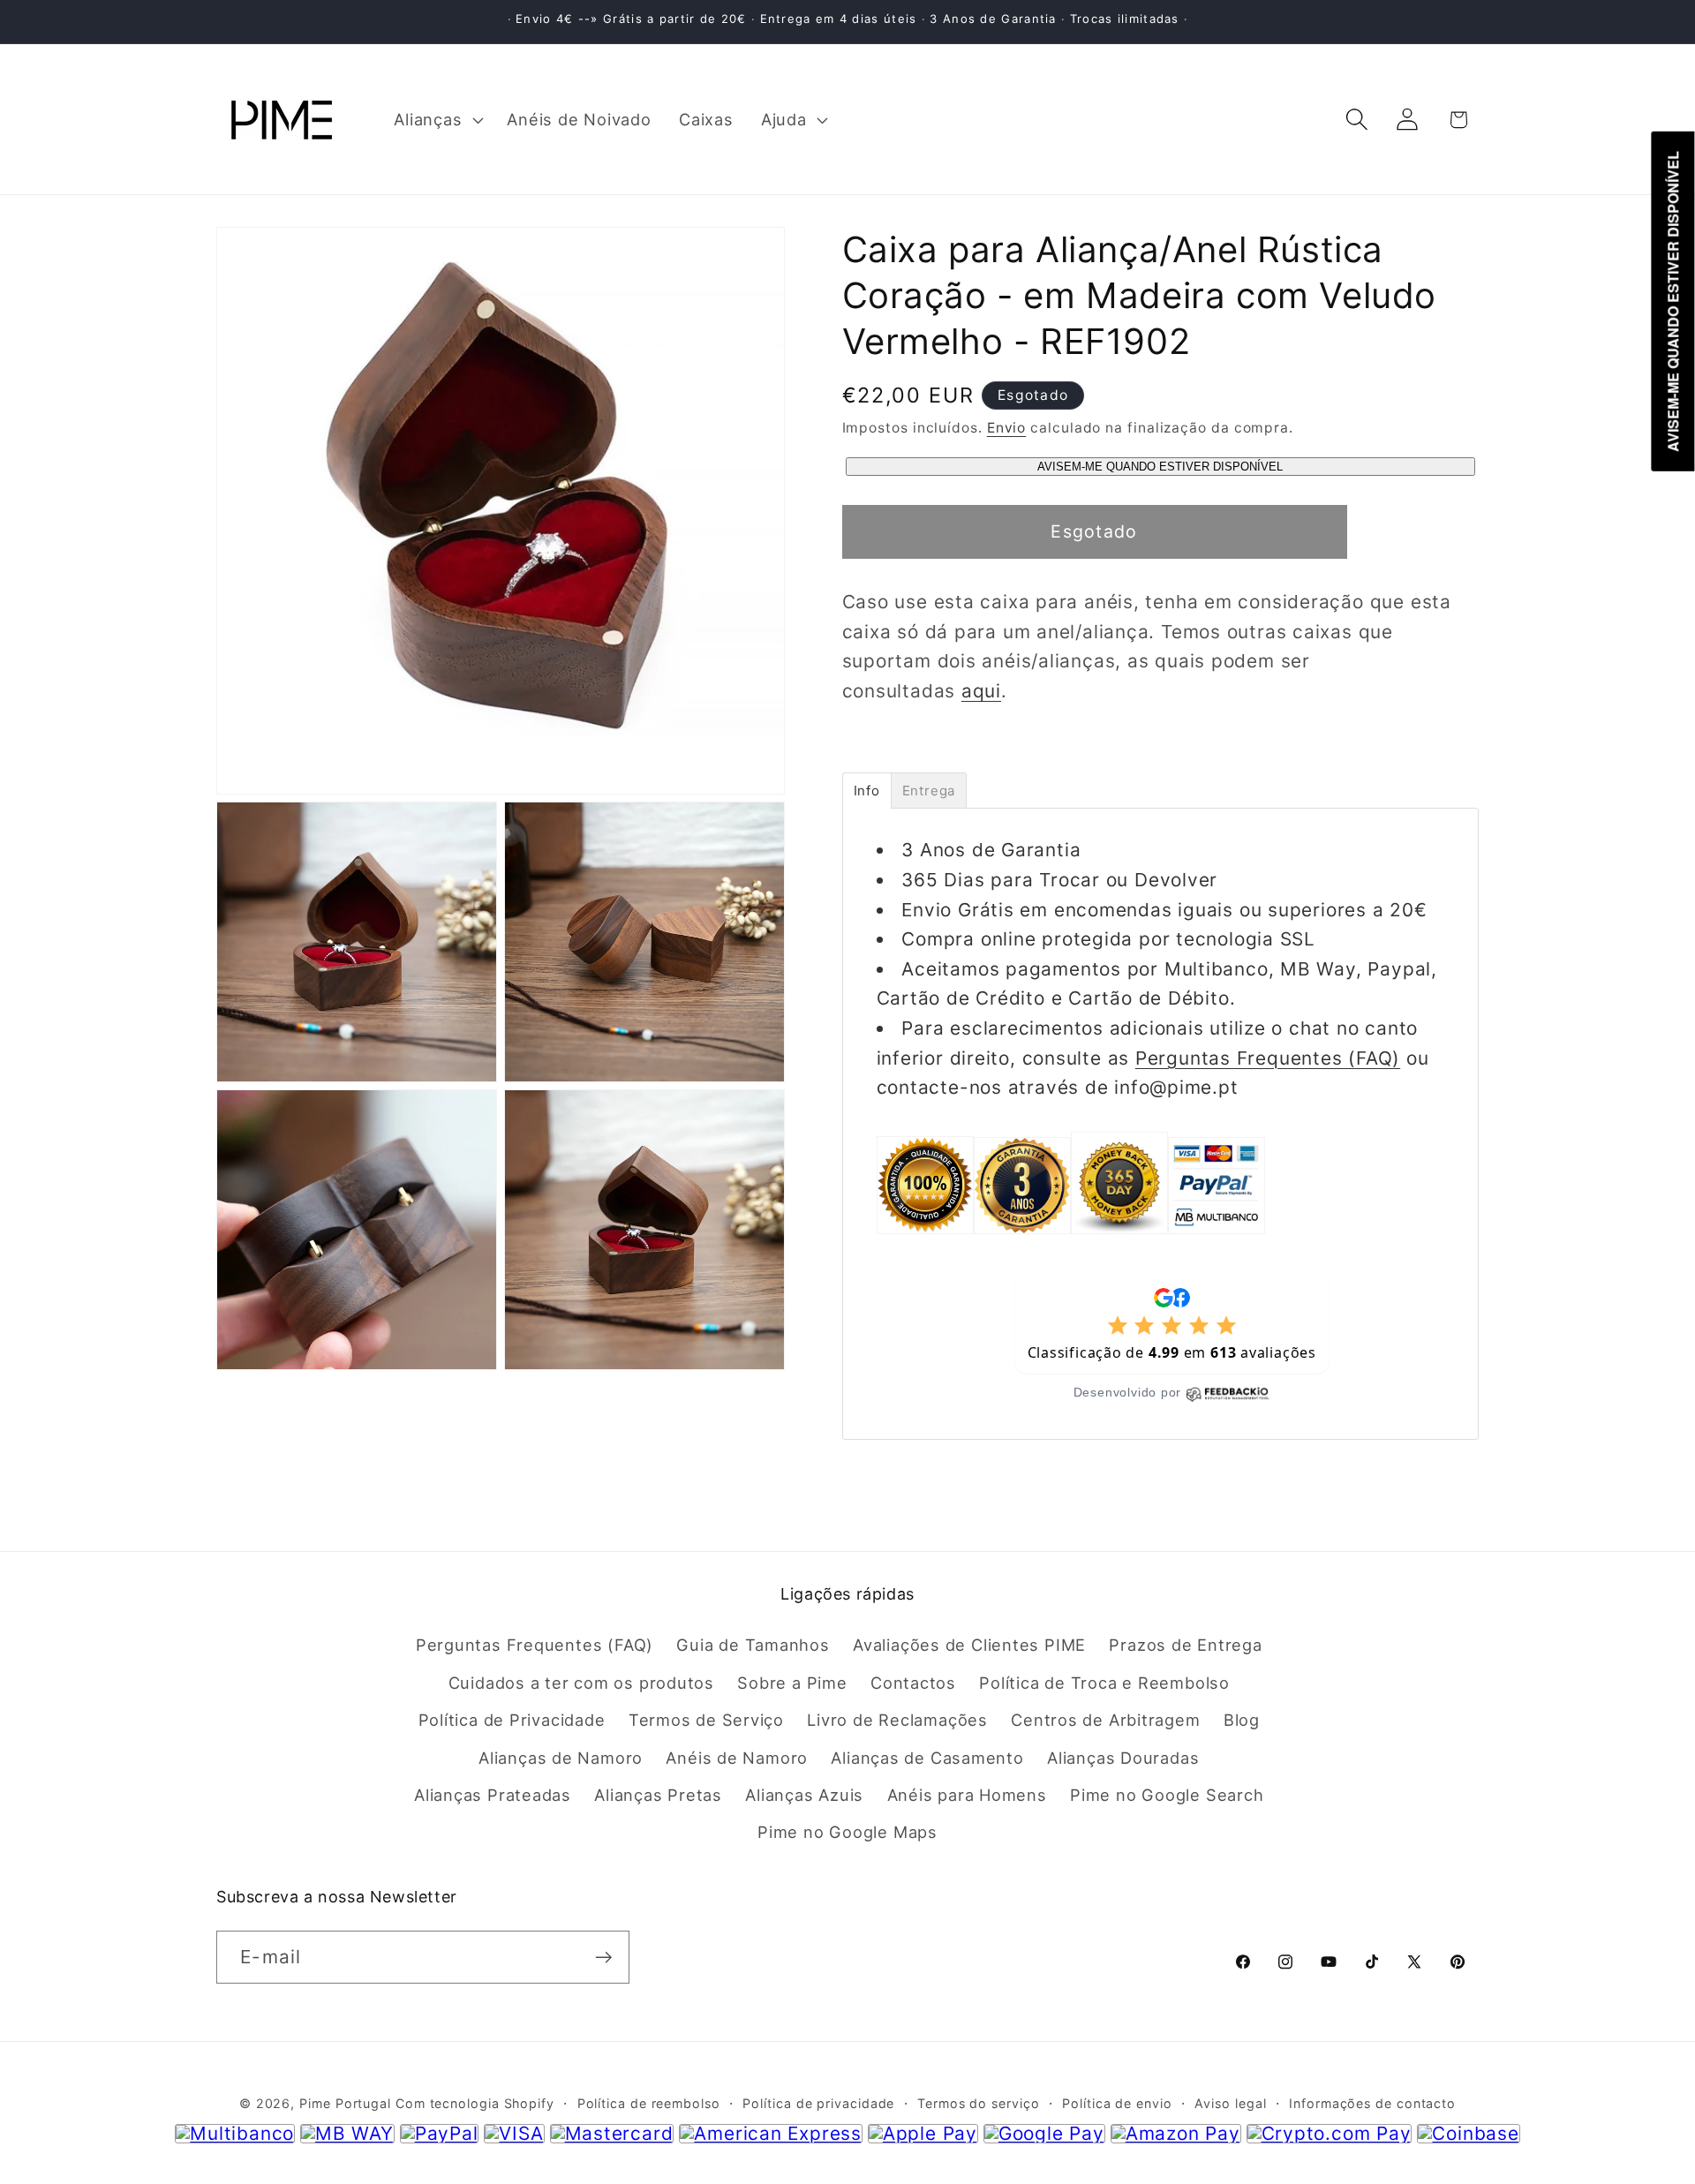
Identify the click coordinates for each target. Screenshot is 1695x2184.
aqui (981, 691)
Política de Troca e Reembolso (1104, 1683)
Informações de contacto (1372, 2104)
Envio (1007, 428)
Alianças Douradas (1123, 1758)
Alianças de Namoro (561, 1758)
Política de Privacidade (512, 1721)
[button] (437, 119)
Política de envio (1117, 2104)
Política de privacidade (818, 2104)
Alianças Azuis (804, 1796)
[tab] (867, 791)
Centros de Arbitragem (1105, 1721)
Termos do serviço (978, 2104)
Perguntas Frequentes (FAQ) (1268, 1058)
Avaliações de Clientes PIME (969, 1646)
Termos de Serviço (706, 1721)
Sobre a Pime (792, 1683)
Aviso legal (1230, 2104)
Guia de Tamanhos (753, 1646)
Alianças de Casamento (927, 1758)
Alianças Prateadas (493, 1796)
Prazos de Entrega (1185, 1646)
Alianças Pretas (658, 1796)
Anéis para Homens (967, 1796)
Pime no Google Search (1167, 1796)
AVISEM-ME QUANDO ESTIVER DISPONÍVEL (1160, 467)
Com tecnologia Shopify (475, 2104)
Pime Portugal (345, 2104)
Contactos (913, 1683)
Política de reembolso (649, 2104)
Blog (1242, 1721)
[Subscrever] (603, 1958)
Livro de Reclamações (897, 1721)
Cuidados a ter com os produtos (581, 1683)
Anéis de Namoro (737, 1758)
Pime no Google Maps (847, 1833)
